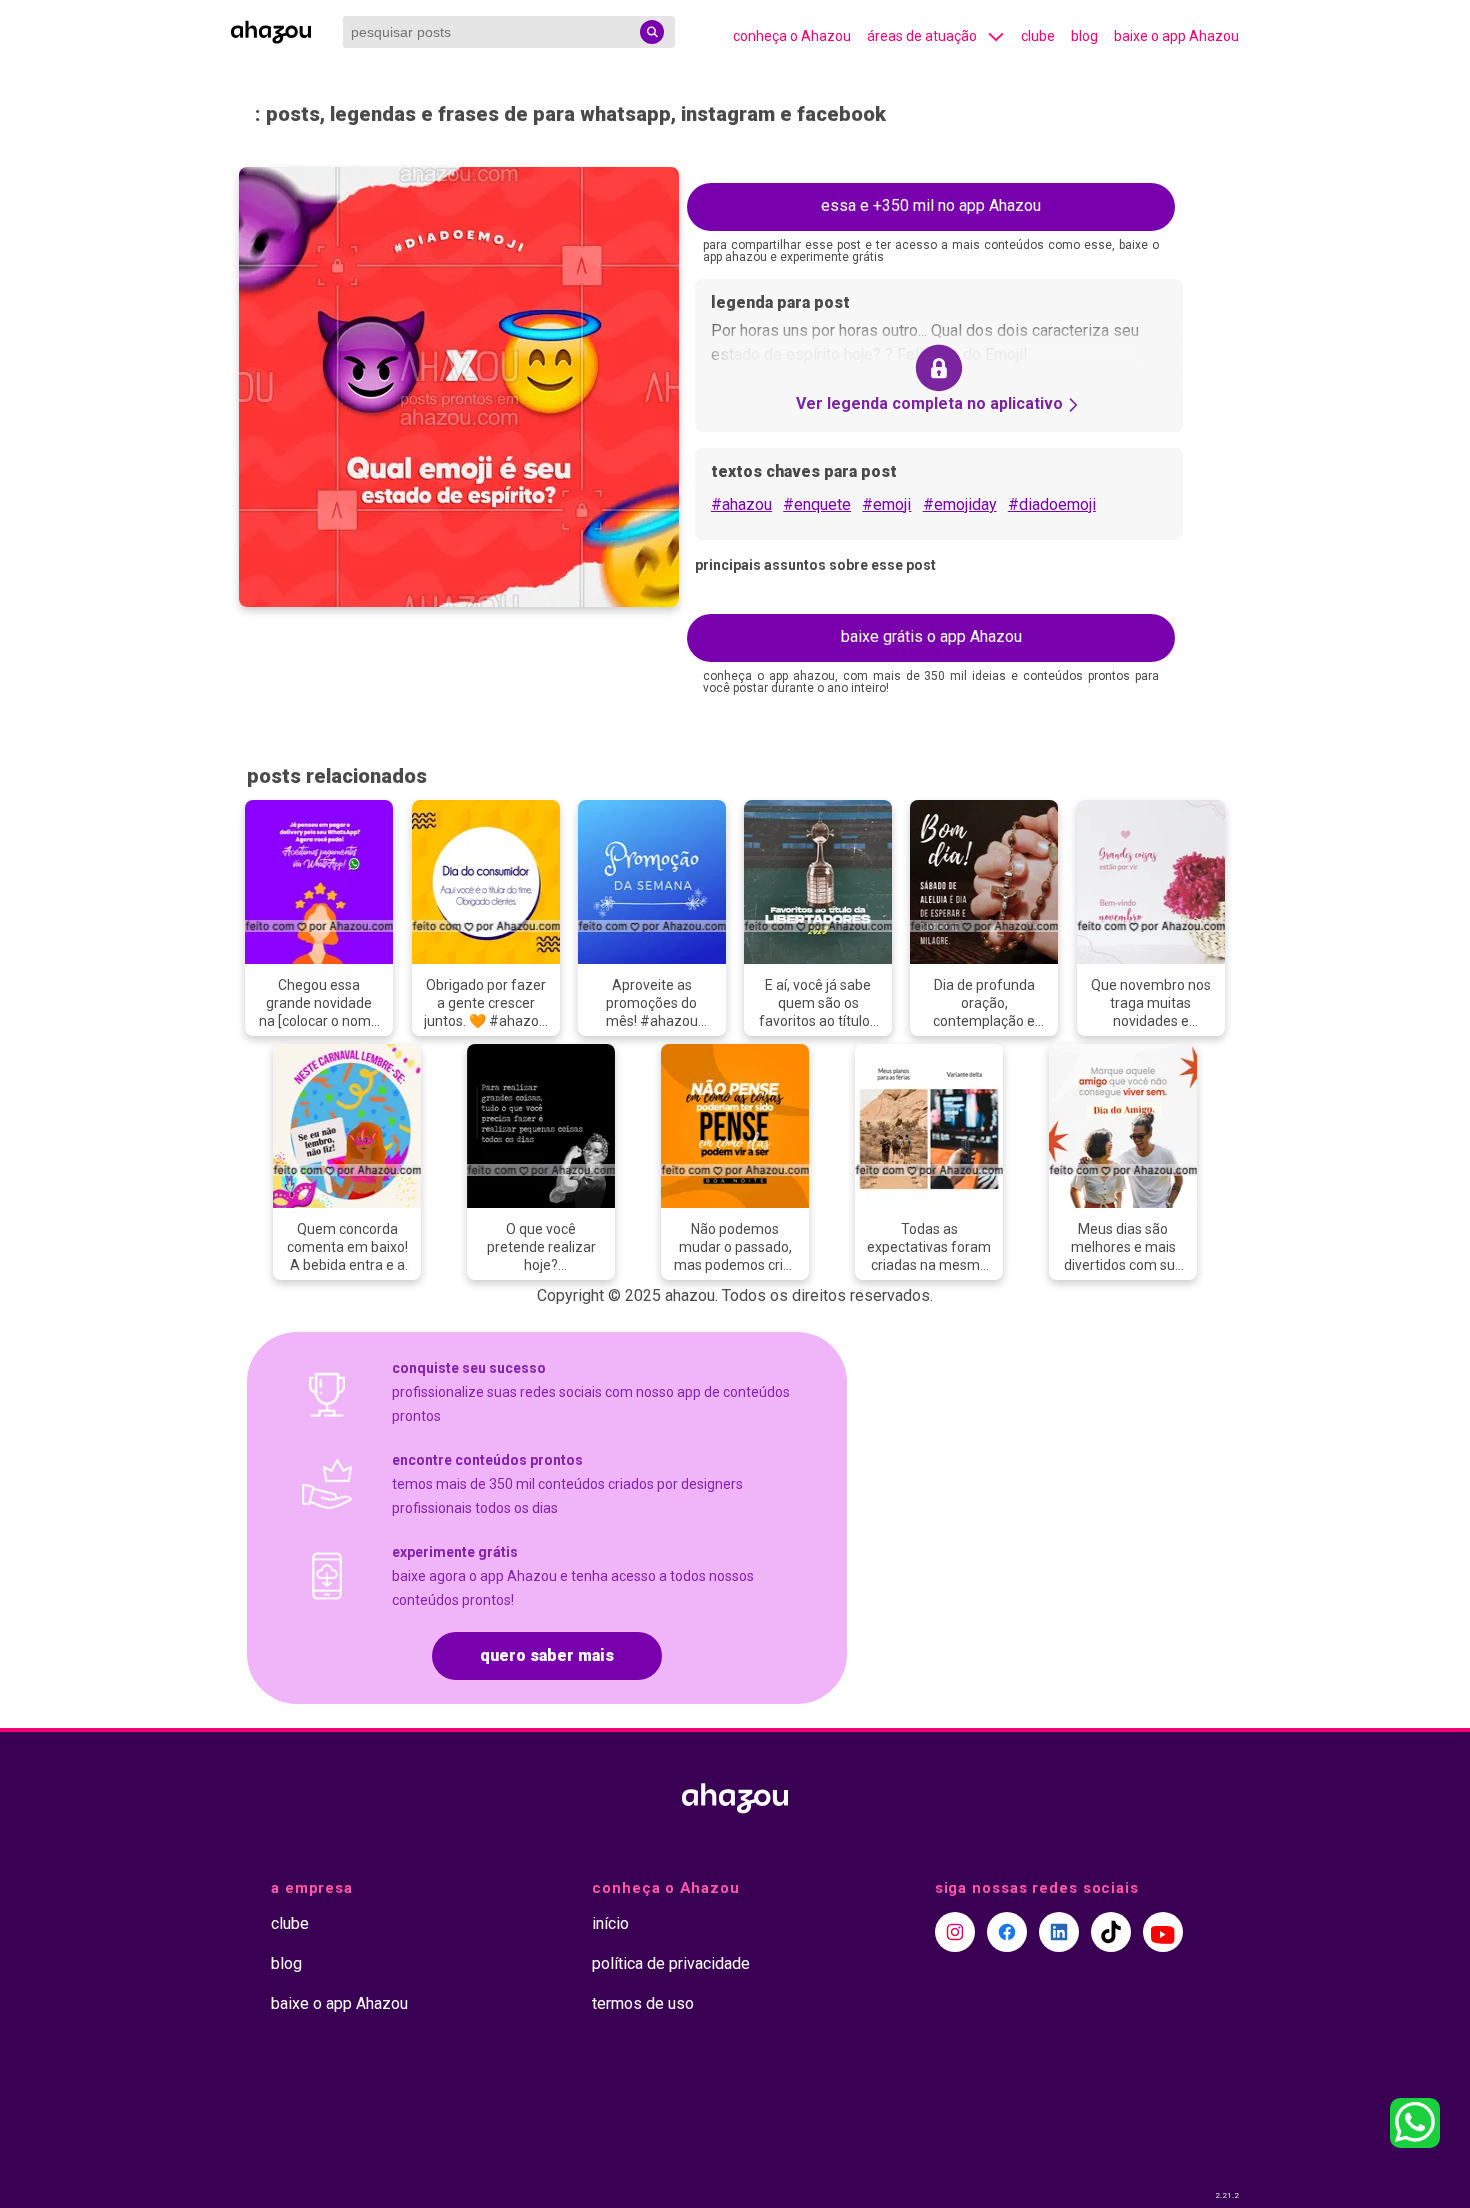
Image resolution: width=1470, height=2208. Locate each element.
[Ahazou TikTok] (1111, 1932)
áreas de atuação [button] (922, 36)
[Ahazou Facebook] (1007, 1932)
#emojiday (960, 504)
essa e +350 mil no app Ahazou (931, 205)
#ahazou (741, 504)
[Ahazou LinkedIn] (1059, 1932)
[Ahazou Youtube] (1163, 1932)
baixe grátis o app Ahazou (931, 636)
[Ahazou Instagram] (955, 1932)
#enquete (817, 504)
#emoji (886, 504)
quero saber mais (547, 1655)
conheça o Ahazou (792, 36)
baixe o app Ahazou (1176, 36)
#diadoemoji (1052, 504)
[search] (652, 32)
